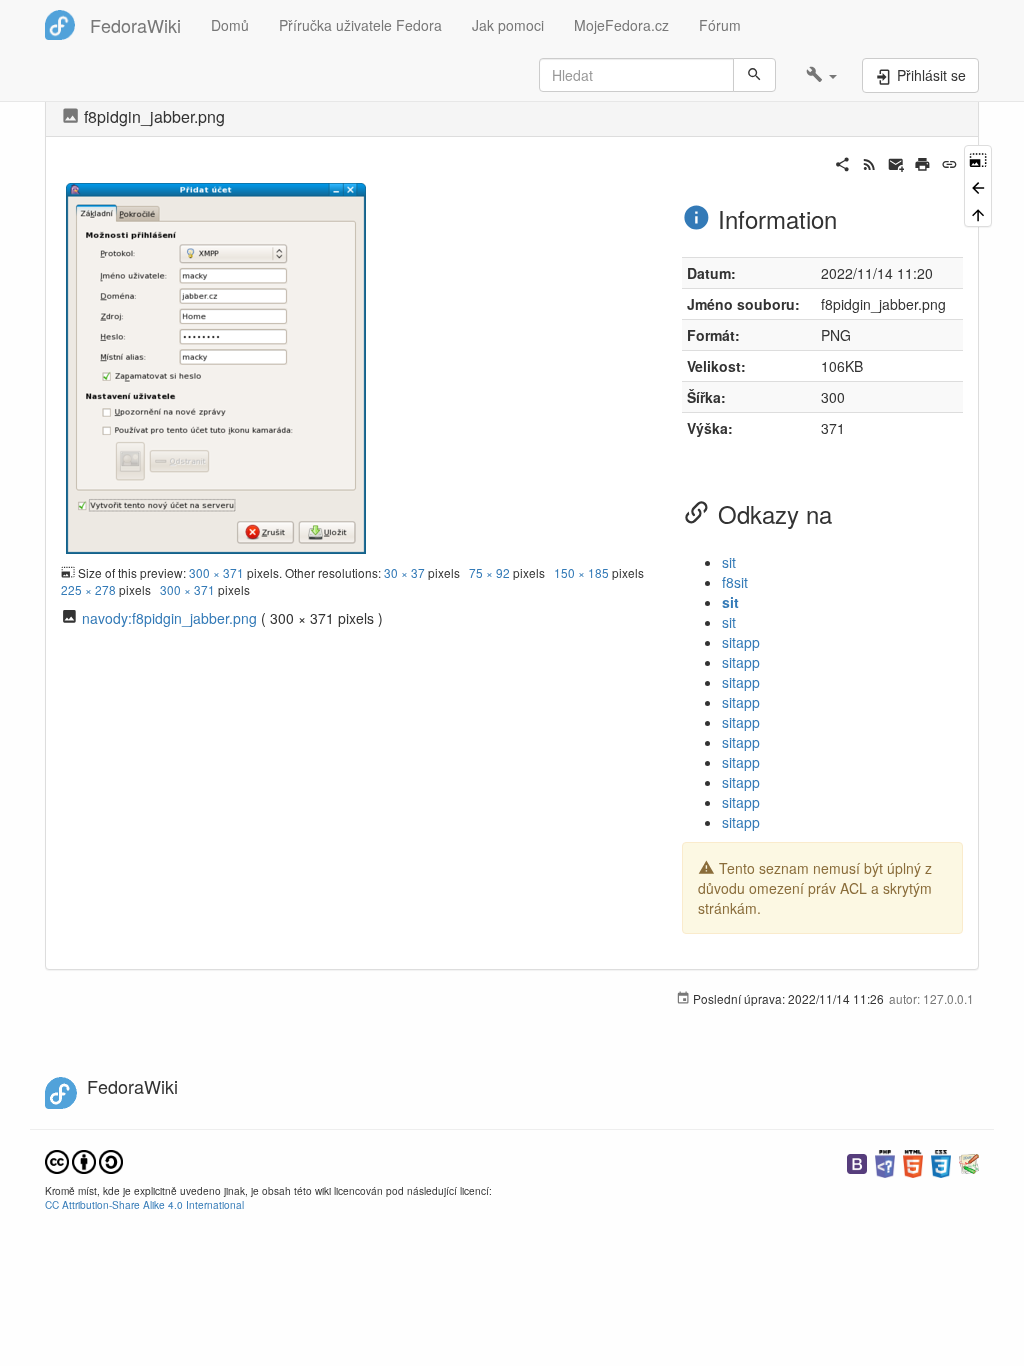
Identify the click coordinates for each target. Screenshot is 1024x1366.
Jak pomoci (508, 25)
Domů (230, 25)
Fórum (720, 25)
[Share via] (842, 162)
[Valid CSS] (941, 1161)
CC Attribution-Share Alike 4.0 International (144, 1204)
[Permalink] (949, 162)
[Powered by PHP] (885, 1161)
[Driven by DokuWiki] (969, 1161)
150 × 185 (581, 572)
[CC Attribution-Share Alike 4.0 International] (84, 1159)
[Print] (922, 162)
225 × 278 (88, 589)
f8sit (735, 582)
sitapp (741, 642)
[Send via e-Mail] (896, 162)
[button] (821, 75)
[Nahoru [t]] (978, 213)
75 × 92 (489, 572)
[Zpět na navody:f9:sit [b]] (978, 185)
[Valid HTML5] (913, 1161)
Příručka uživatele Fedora (360, 25)
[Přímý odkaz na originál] (978, 158)
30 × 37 (404, 572)
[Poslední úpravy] (869, 162)
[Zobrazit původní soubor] (216, 366)
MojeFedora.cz (621, 25)
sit (729, 562)
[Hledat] (754, 75)
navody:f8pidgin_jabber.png (169, 618)
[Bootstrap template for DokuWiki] (857, 1161)
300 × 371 (216, 572)
